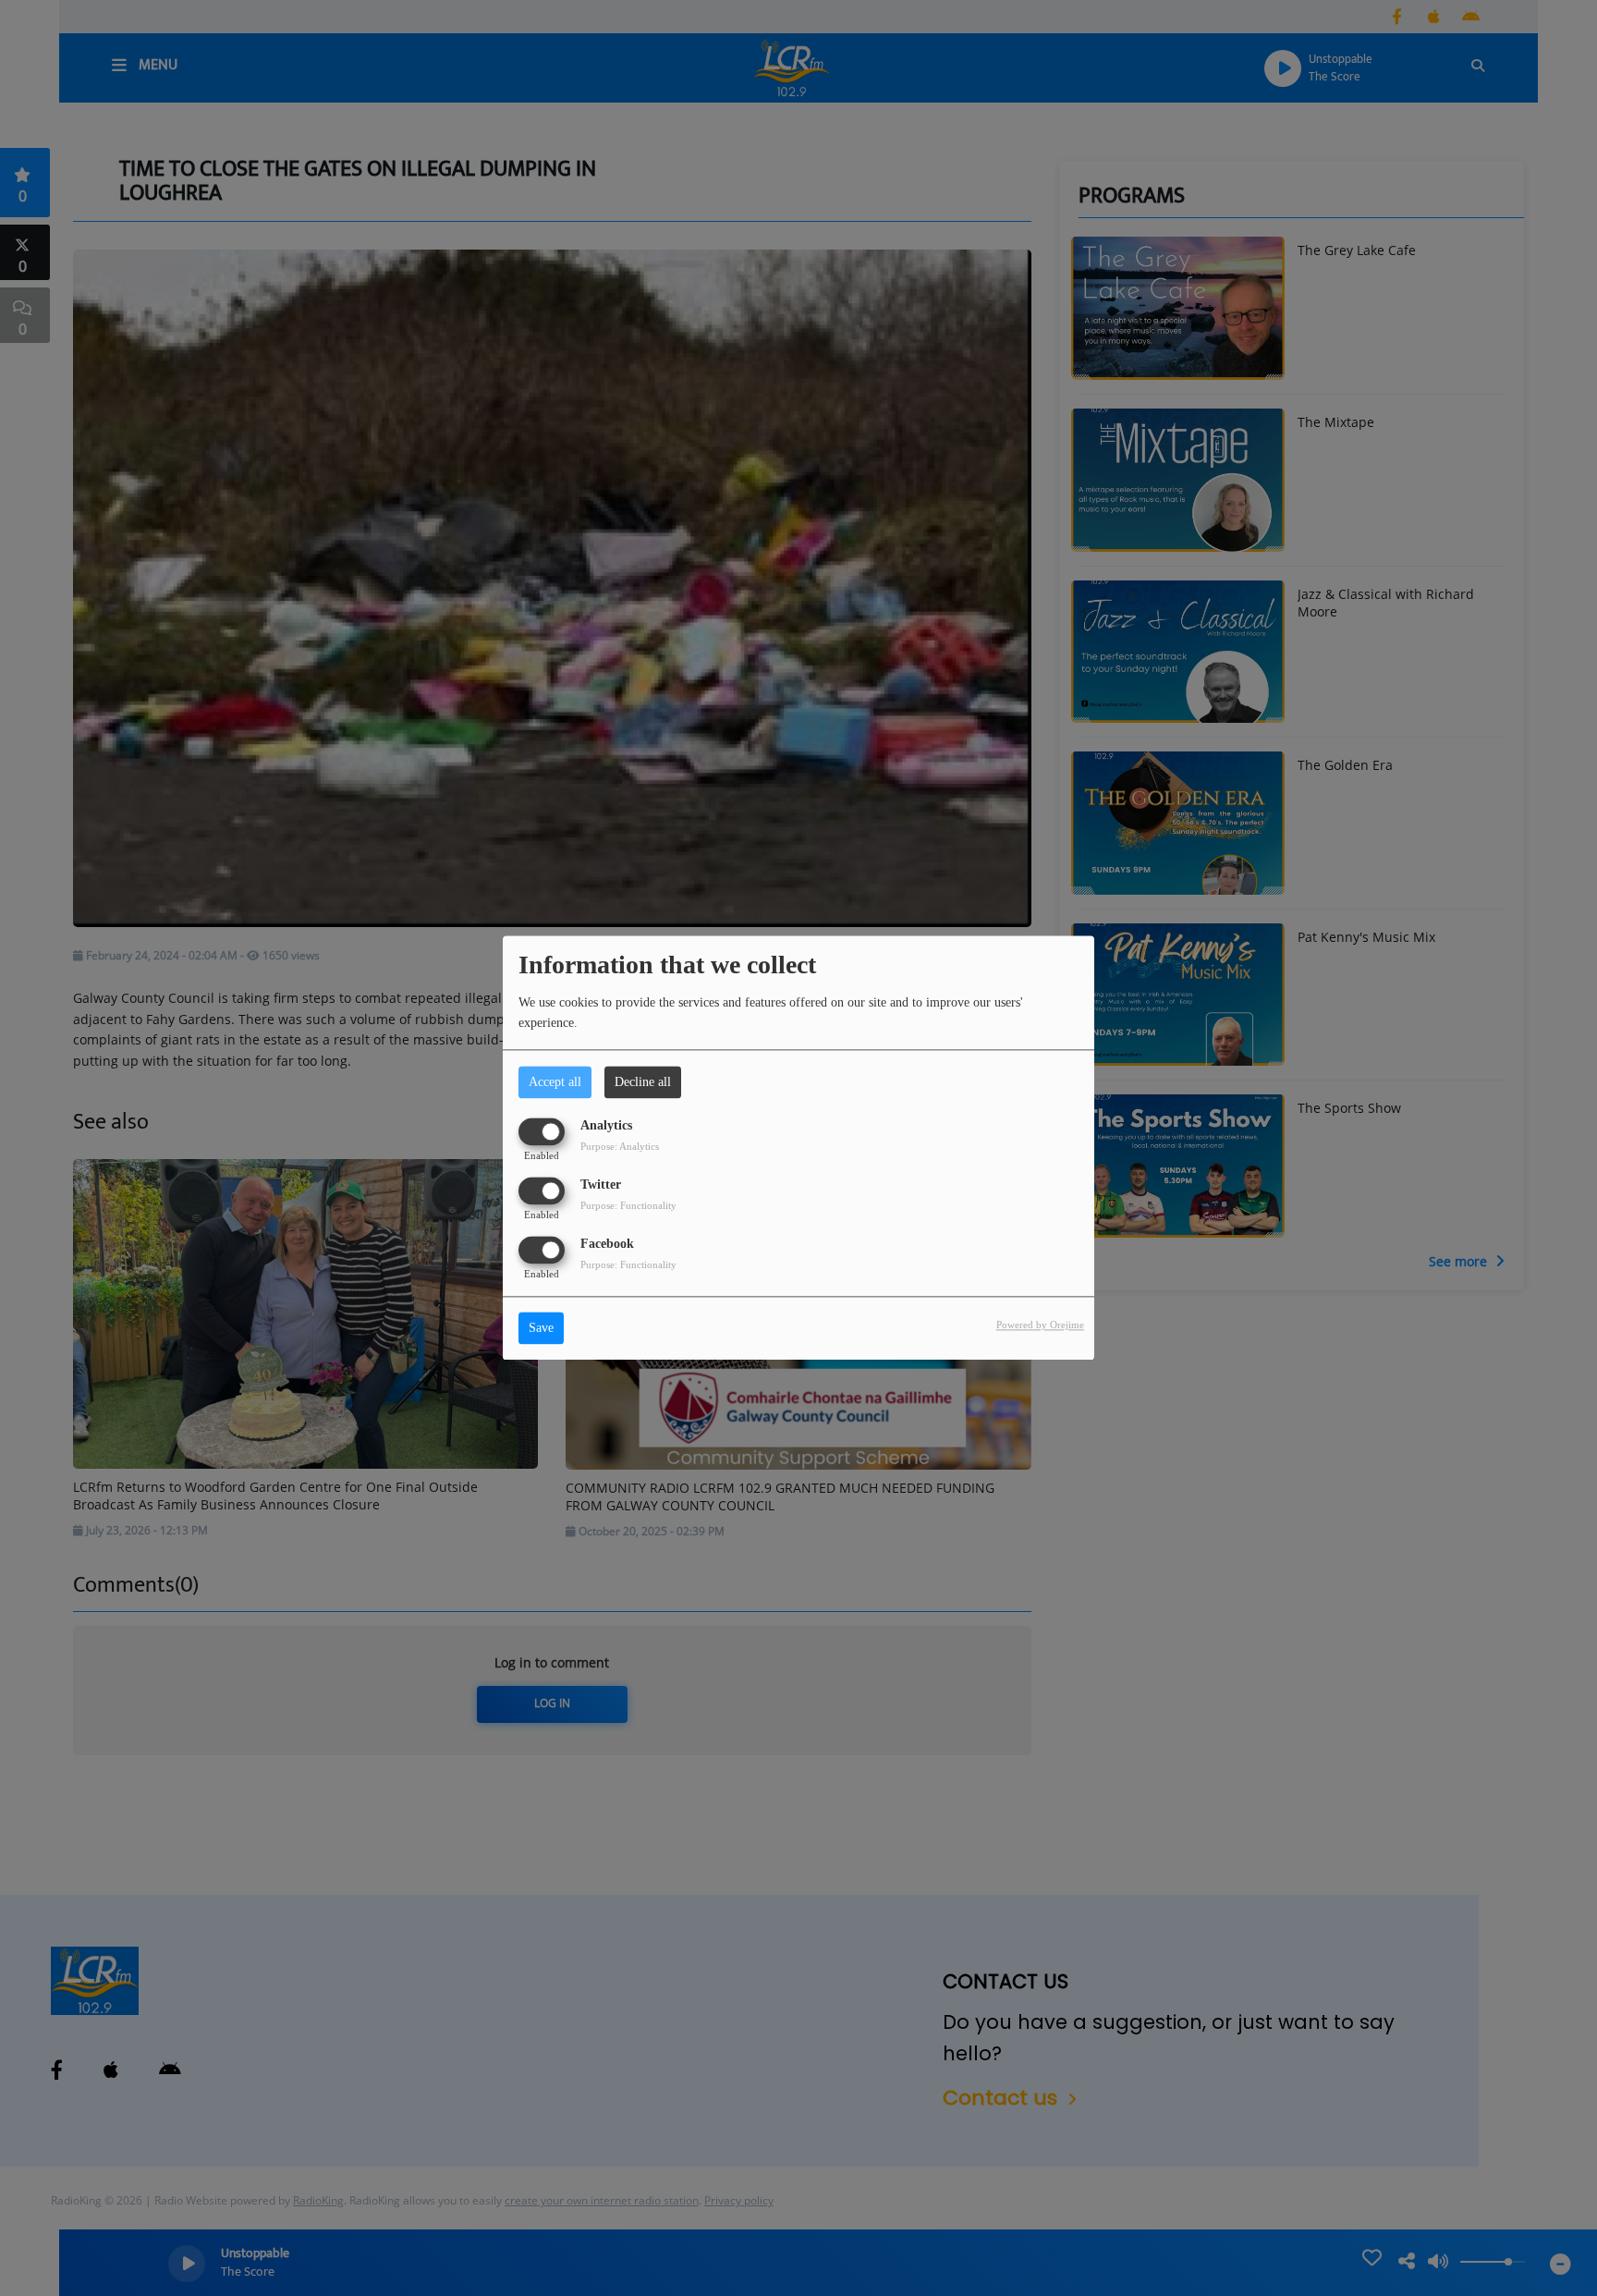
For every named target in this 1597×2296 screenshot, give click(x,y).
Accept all (555, 1082)
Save (541, 1329)
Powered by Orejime (1040, 1325)
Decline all (643, 1082)
